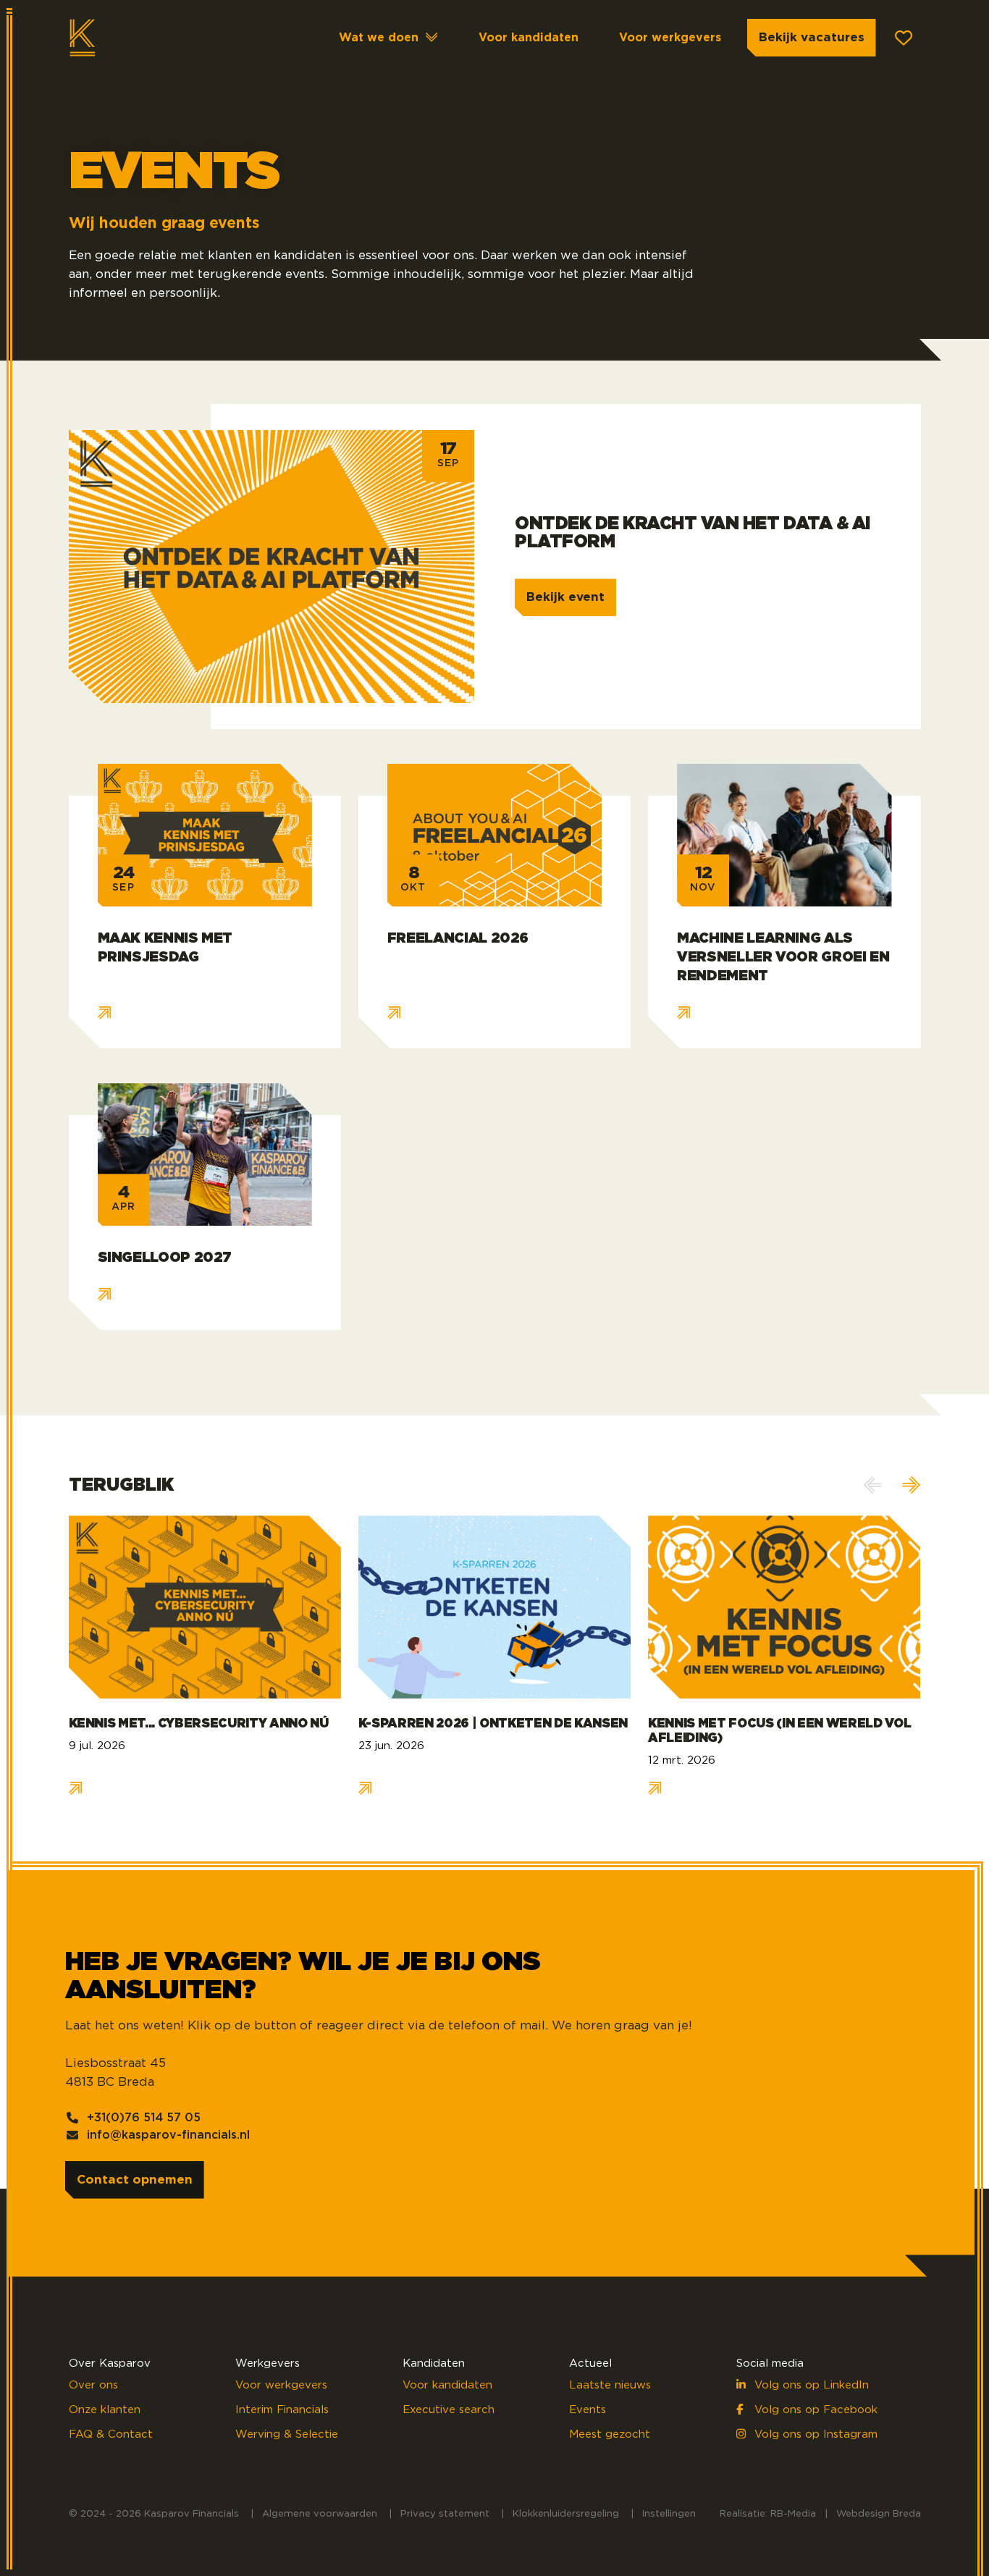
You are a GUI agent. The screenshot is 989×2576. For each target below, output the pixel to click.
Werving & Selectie (287, 2434)
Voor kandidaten (529, 38)
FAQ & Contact (111, 2434)
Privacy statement (445, 2514)
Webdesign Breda (879, 2514)
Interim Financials (282, 2410)
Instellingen (669, 2514)
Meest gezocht (610, 2434)
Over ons (93, 2385)
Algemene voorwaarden (320, 2514)
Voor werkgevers (670, 38)
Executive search (449, 2410)
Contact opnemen (135, 2180)
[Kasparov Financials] (127, 38)
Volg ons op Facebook (814, 2410)
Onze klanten (105, 2410)
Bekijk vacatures (812, 37)
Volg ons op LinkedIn (810, 2385)
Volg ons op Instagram (814, 2434)
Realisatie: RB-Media (768, 2514)
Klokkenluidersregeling (566, 2514)
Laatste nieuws (610, 2385)
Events (588, 2410)
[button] (912, 1485)
